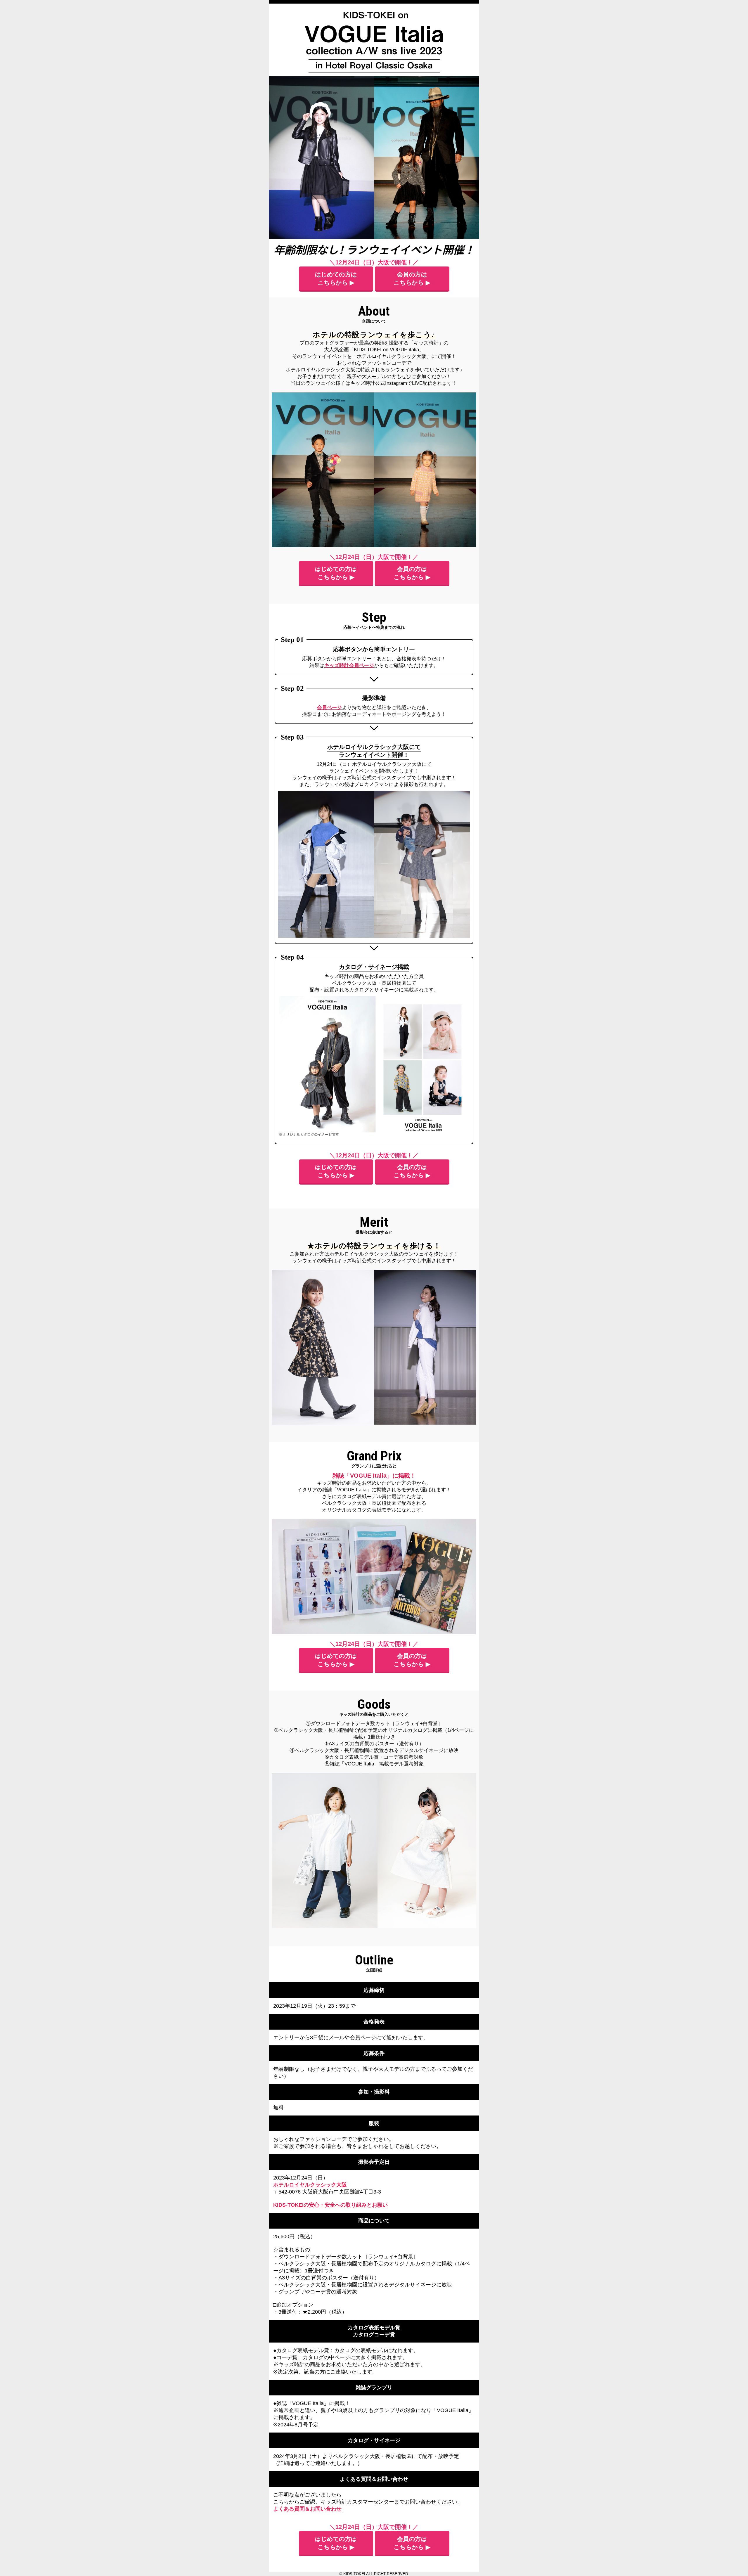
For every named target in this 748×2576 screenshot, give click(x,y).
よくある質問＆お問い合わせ (307, 2509)
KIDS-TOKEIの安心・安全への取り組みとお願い (330, 2205)
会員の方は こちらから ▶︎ (412, 278)
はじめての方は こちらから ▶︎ (336, 278)
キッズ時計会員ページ (349, 665)
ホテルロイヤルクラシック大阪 (310, 2185)
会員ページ (329, 708)
